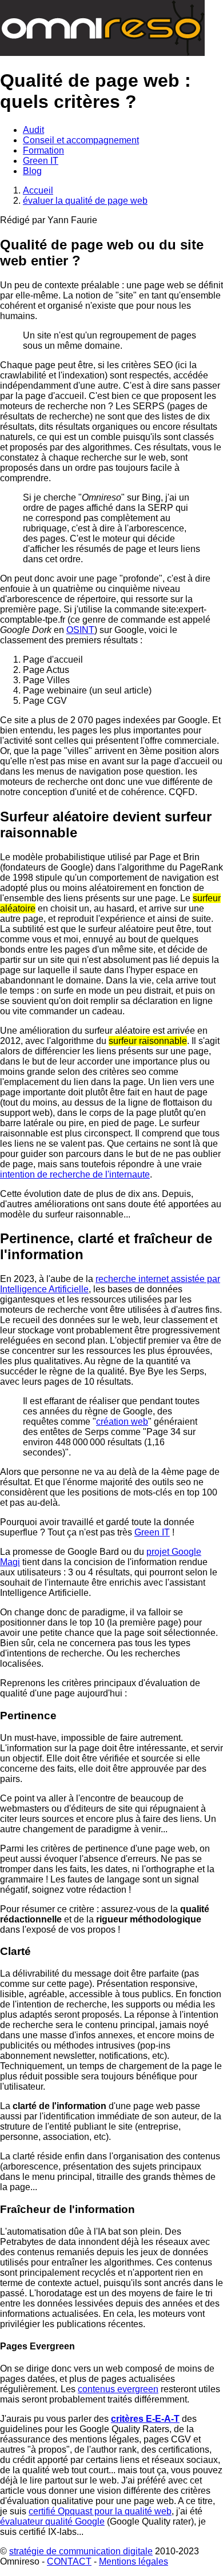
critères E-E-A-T (145, 2419)
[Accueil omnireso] (102, 53)
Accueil (38, 190)
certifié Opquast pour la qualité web (100, 2511)
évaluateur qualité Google (52, 2521)
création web (122, 1422)
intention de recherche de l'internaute (75, 1174)
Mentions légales (134, 2561)
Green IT (152, 1532)
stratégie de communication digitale (81, 2551)
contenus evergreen (118, 2389)
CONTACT (69, 2561)
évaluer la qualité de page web (85, 201)
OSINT (80, 630)
